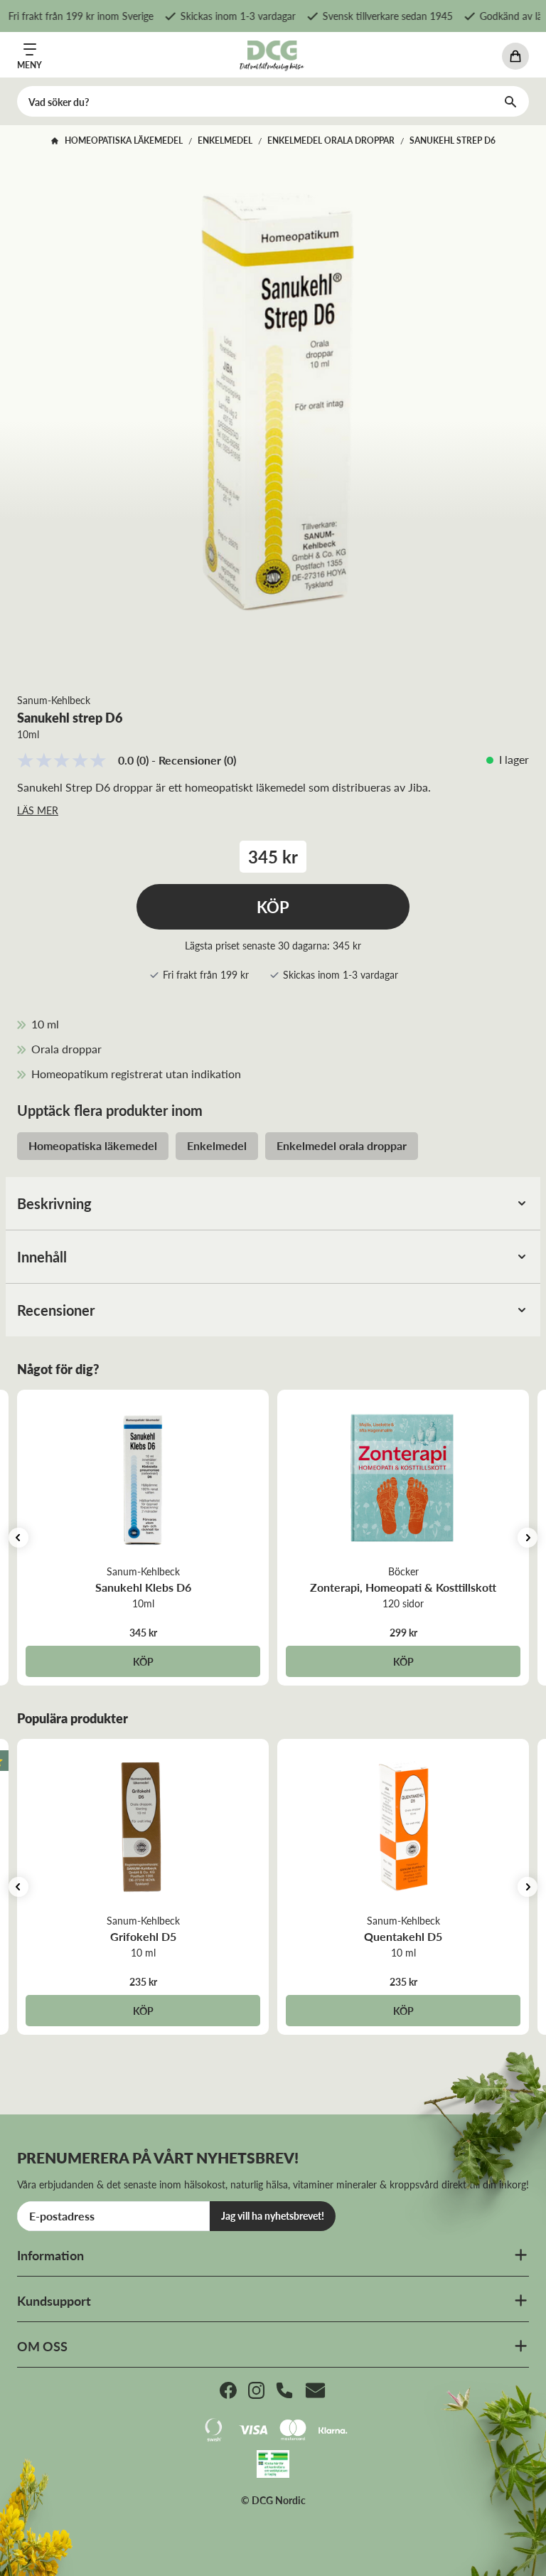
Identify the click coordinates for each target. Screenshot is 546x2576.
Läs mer (38, 810)
